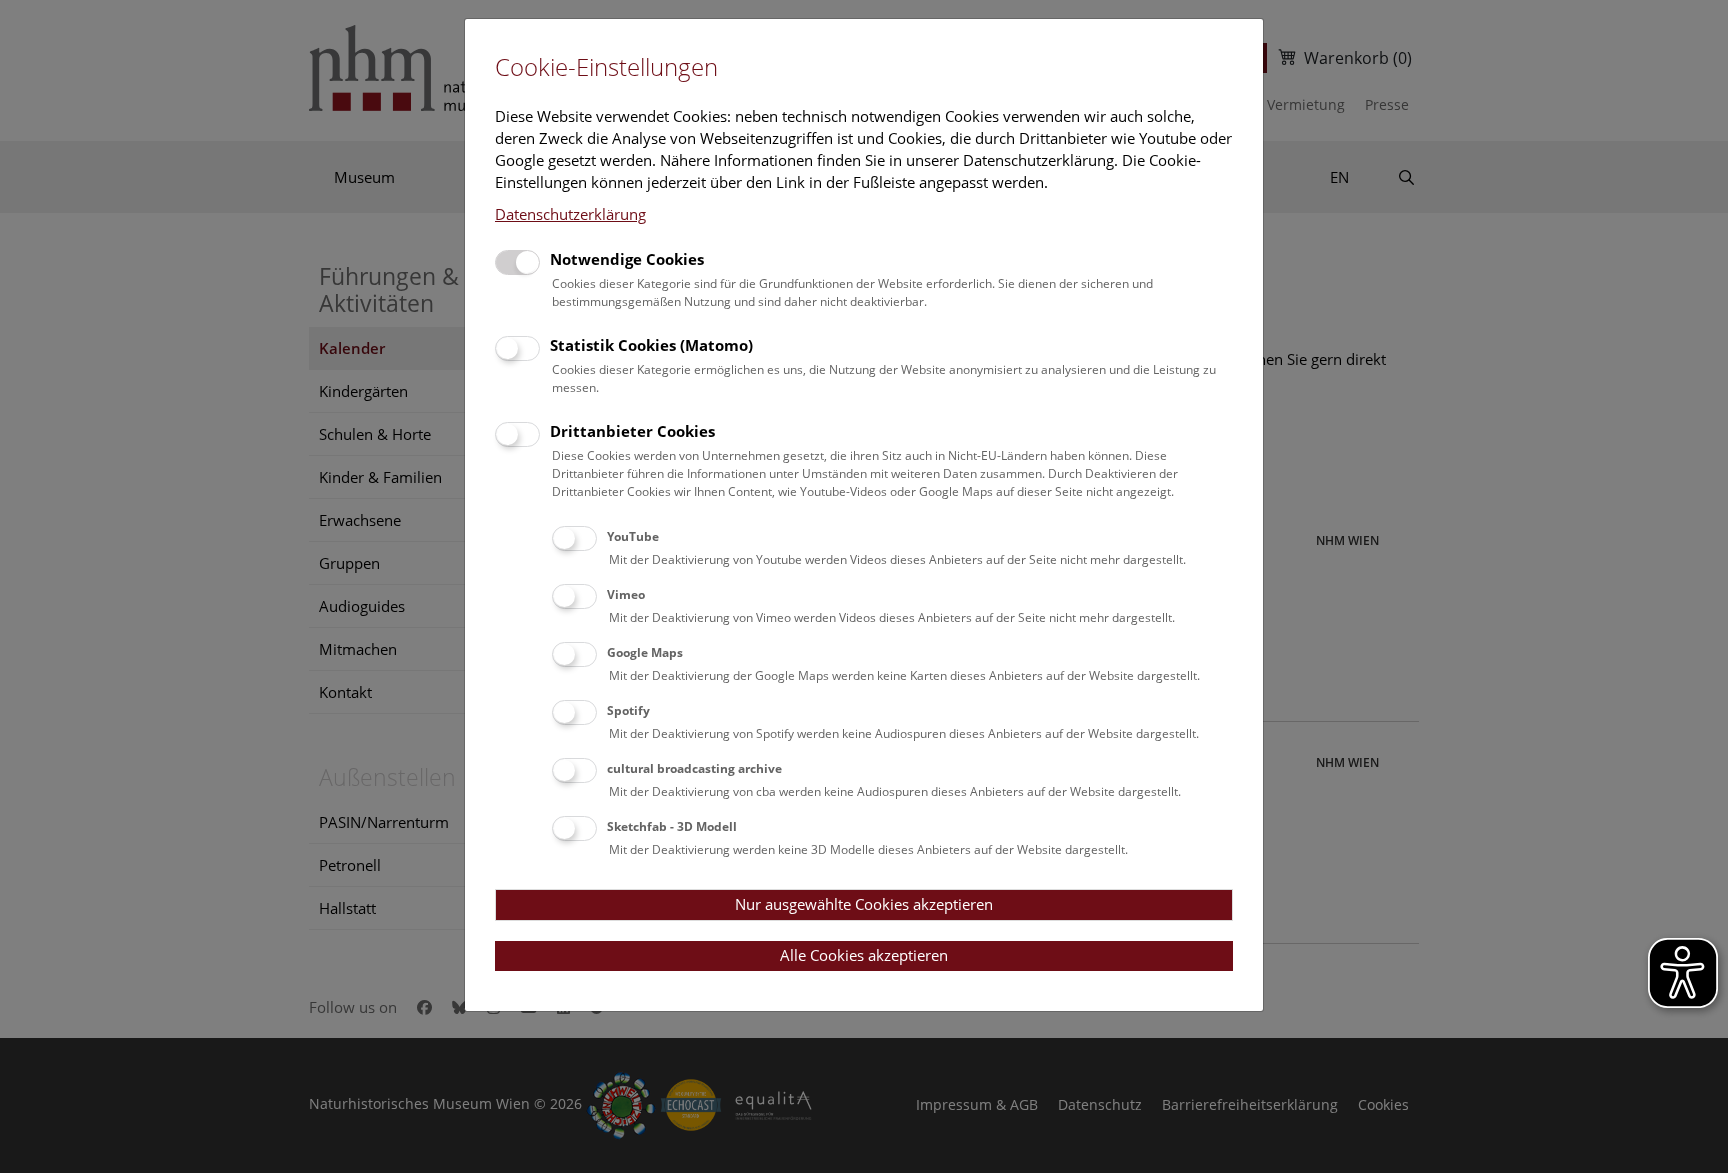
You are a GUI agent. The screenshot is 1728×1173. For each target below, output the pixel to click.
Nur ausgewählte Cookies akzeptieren (864, 904)
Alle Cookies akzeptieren (864, 955)
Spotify (628, 710)
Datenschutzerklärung (570, 214)
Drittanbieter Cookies (632, 431)
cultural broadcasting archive (694, 768)
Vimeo (626, 594)
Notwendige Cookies (627, 259)
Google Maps (645, 652)
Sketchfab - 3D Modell (672, 826)
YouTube (633, 536)
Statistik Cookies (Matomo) (651, 345)
